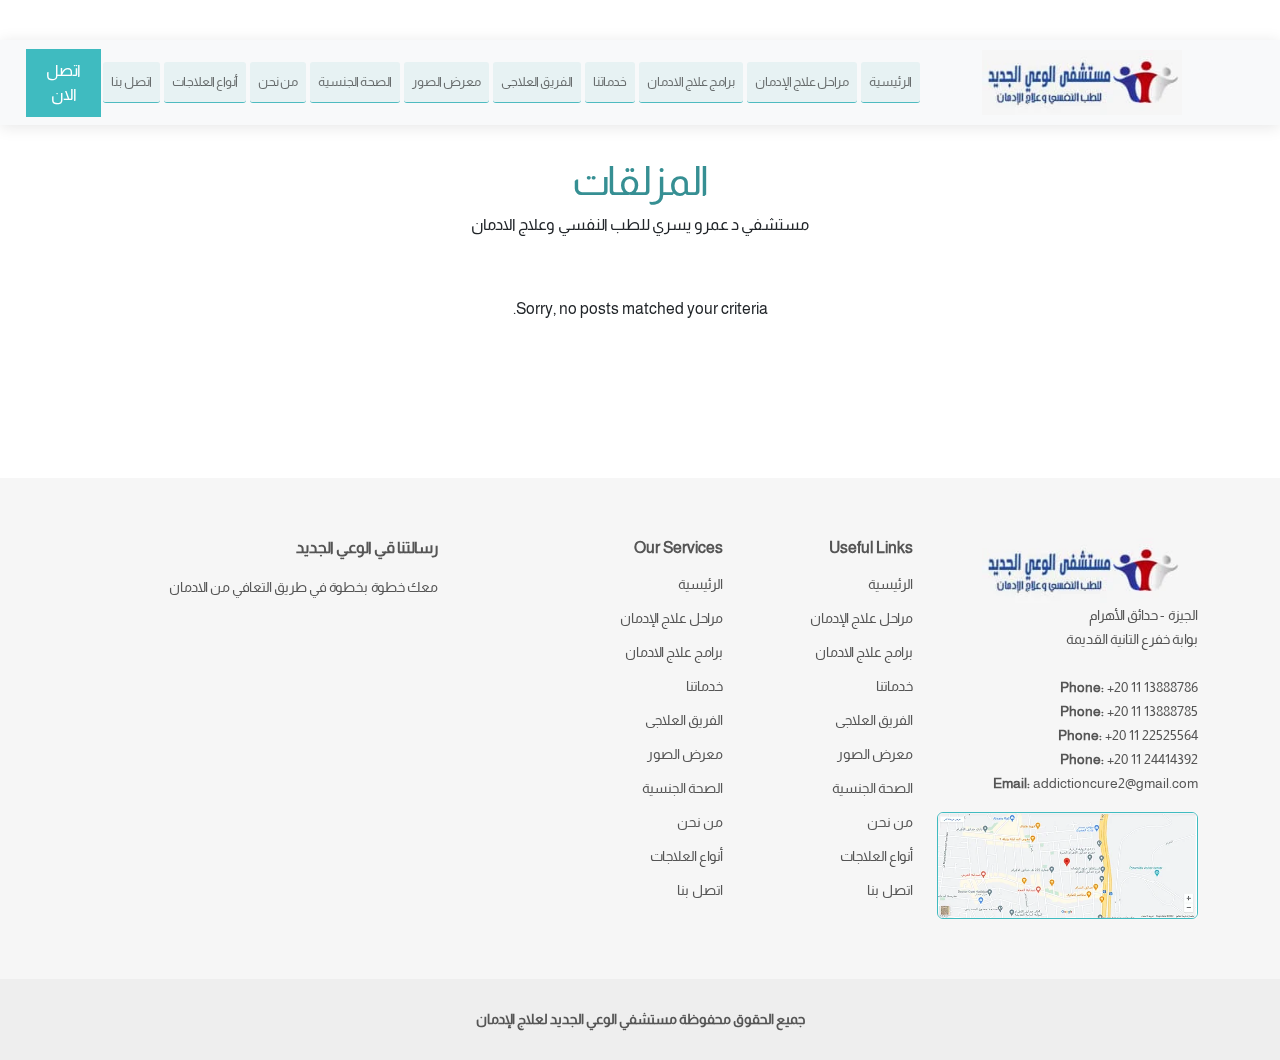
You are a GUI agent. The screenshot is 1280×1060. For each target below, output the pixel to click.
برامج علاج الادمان (691, 81)
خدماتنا (610, 81)
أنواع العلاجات (205, 81)
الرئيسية (890, 81)
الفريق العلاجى (537, 81)
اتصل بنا (131, 81)
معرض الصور (446, 81)
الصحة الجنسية (355, 81)
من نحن (278, 81)
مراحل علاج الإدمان (802, 81)
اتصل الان (63, 82)
